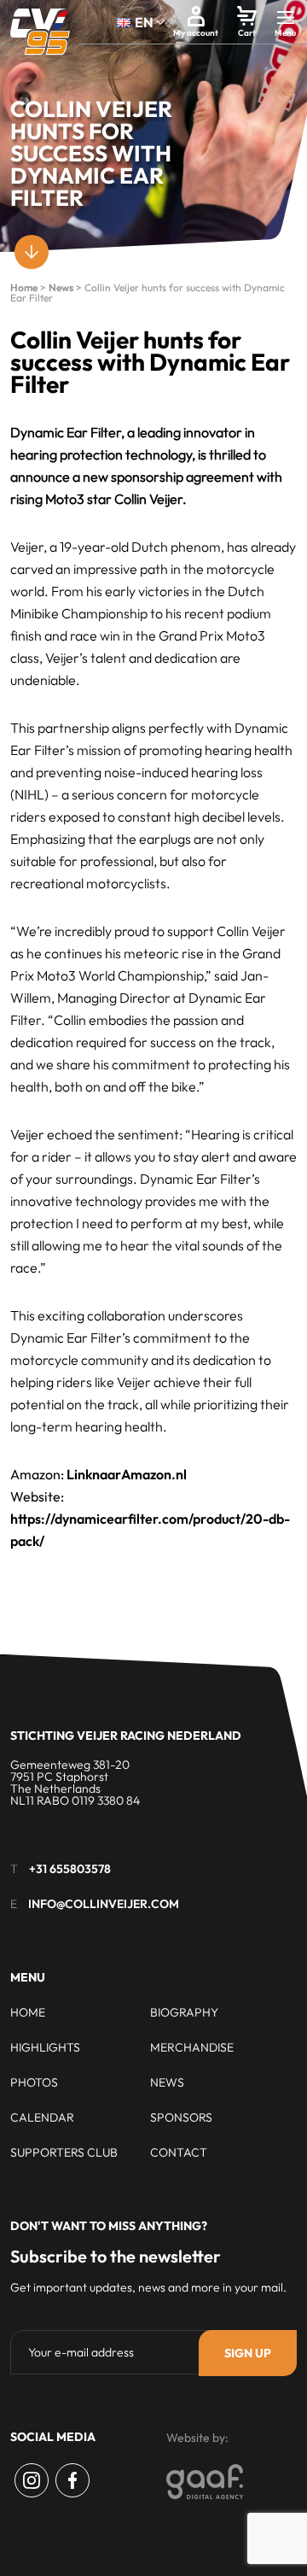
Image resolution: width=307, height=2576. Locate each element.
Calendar (42, 2117)
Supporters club (64, 2152)
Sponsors (181, 2117)
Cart (247, 33)
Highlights (45, 2047)
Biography (184, 2012)
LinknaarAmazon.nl (127, 1474)
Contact (179, 2152)
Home (24, 287)
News (61, 287)
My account (196, 33)
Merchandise (192, 2047)
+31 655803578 (70, 1869)
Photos (34, 2082)
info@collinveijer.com (104, 1904)
